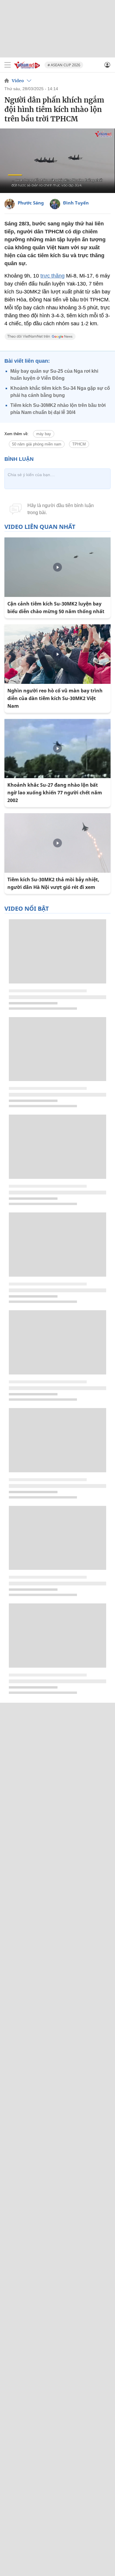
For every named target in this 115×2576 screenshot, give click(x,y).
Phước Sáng (31, 203)
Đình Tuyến (76, 203)
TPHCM (79, 444)
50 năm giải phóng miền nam (37, 444)
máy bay (44, 434)
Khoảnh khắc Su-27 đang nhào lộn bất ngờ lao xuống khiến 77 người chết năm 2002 (55, 793)
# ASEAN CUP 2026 (64, 65)
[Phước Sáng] (10, 204)
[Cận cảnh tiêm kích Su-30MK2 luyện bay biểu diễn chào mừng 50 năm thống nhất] (57, 567)
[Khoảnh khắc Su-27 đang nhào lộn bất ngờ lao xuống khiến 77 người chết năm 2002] (57, 749)
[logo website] (27, 65)
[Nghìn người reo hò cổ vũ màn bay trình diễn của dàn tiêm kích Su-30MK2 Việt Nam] (57, 654)
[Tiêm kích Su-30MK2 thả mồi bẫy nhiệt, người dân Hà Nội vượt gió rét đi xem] (57, 843)
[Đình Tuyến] (55, 204)
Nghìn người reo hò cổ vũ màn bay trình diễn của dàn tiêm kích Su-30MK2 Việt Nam (55, 698)
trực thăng (52, 276)
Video (18, 81)
